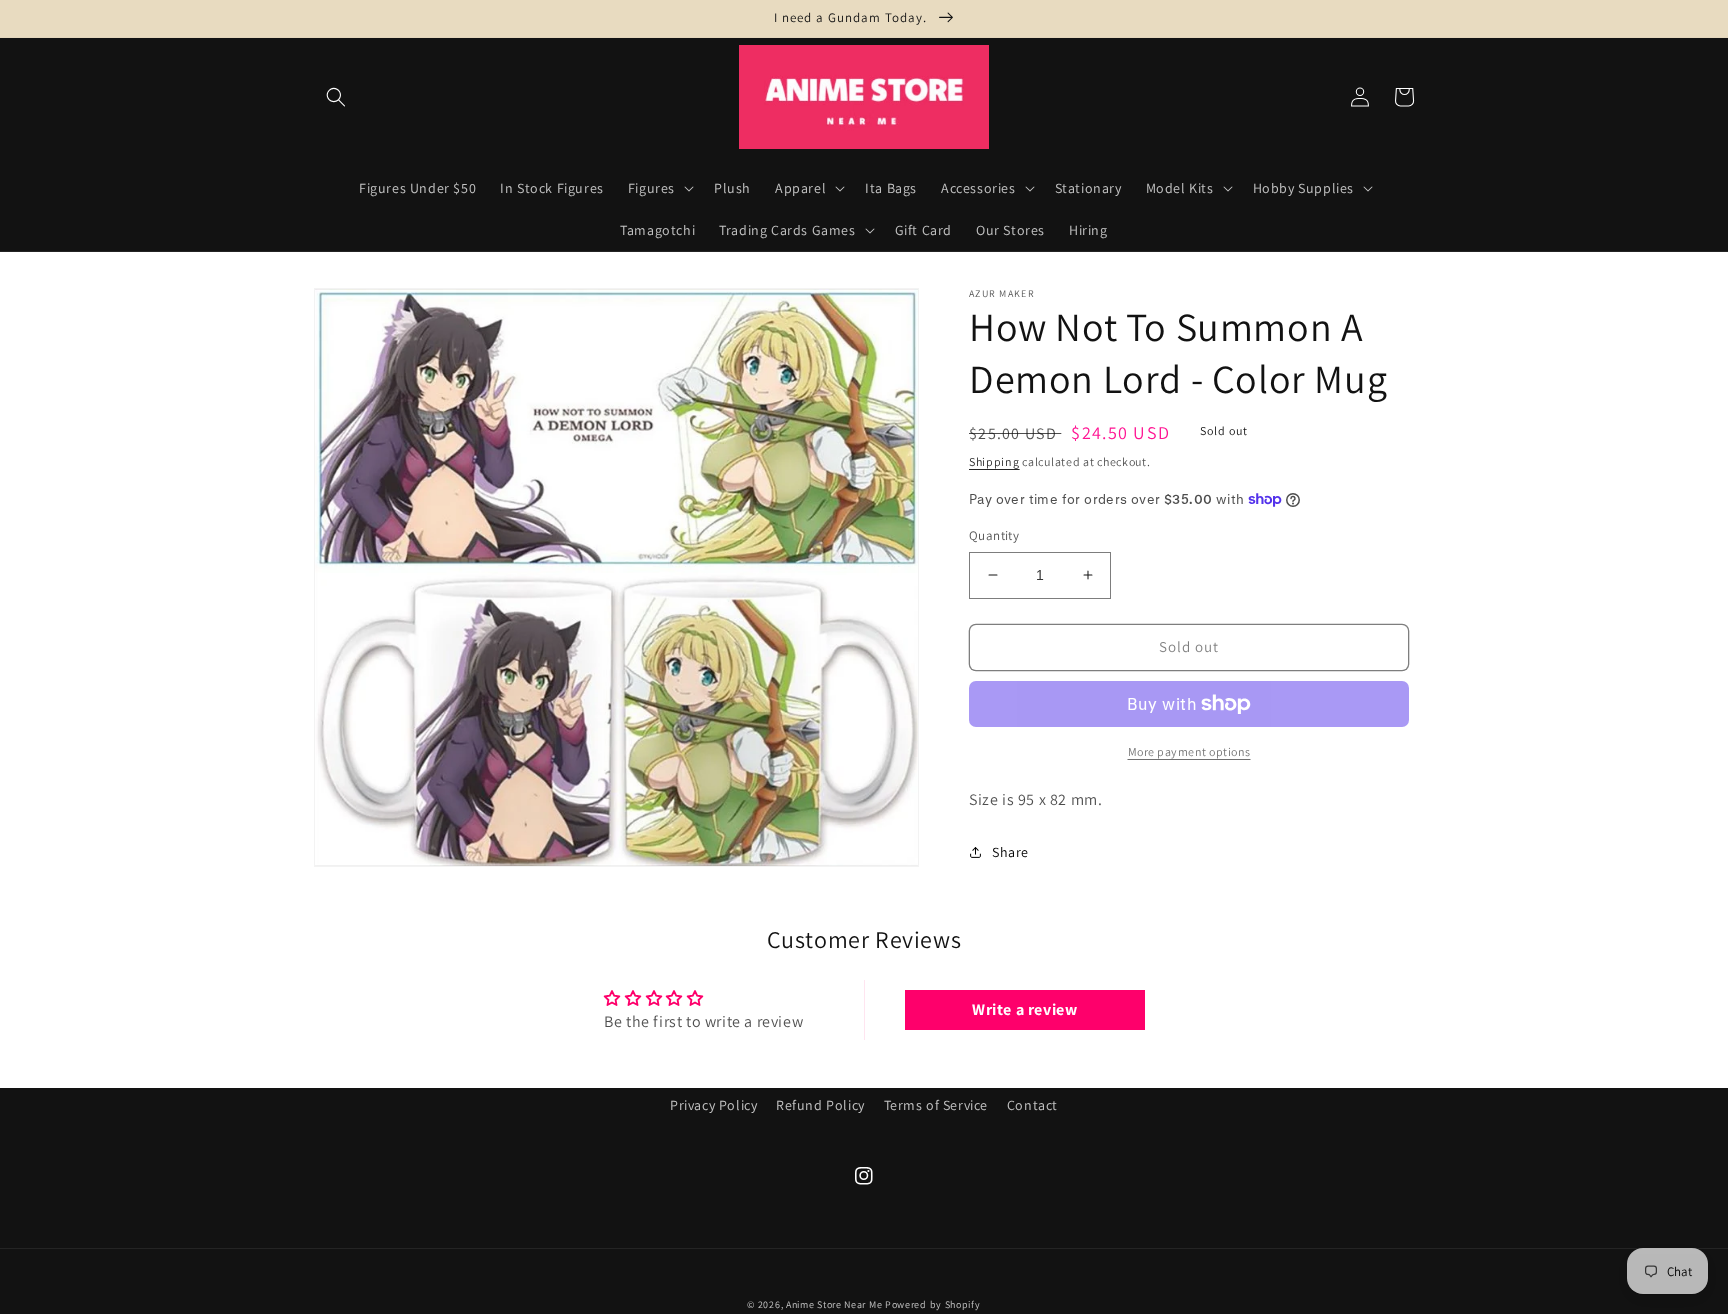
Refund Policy (820, 1105)
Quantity (994, 535)
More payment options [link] (1189, 751)
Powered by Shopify (933, 1304)
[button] (336, 97)
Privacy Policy (713, 1105)
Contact (1032, 1105)
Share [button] (1010, 852)
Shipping (994, 461)
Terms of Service (936, 1105)
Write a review (1024, 1009)
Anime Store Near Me (834, 1304)
